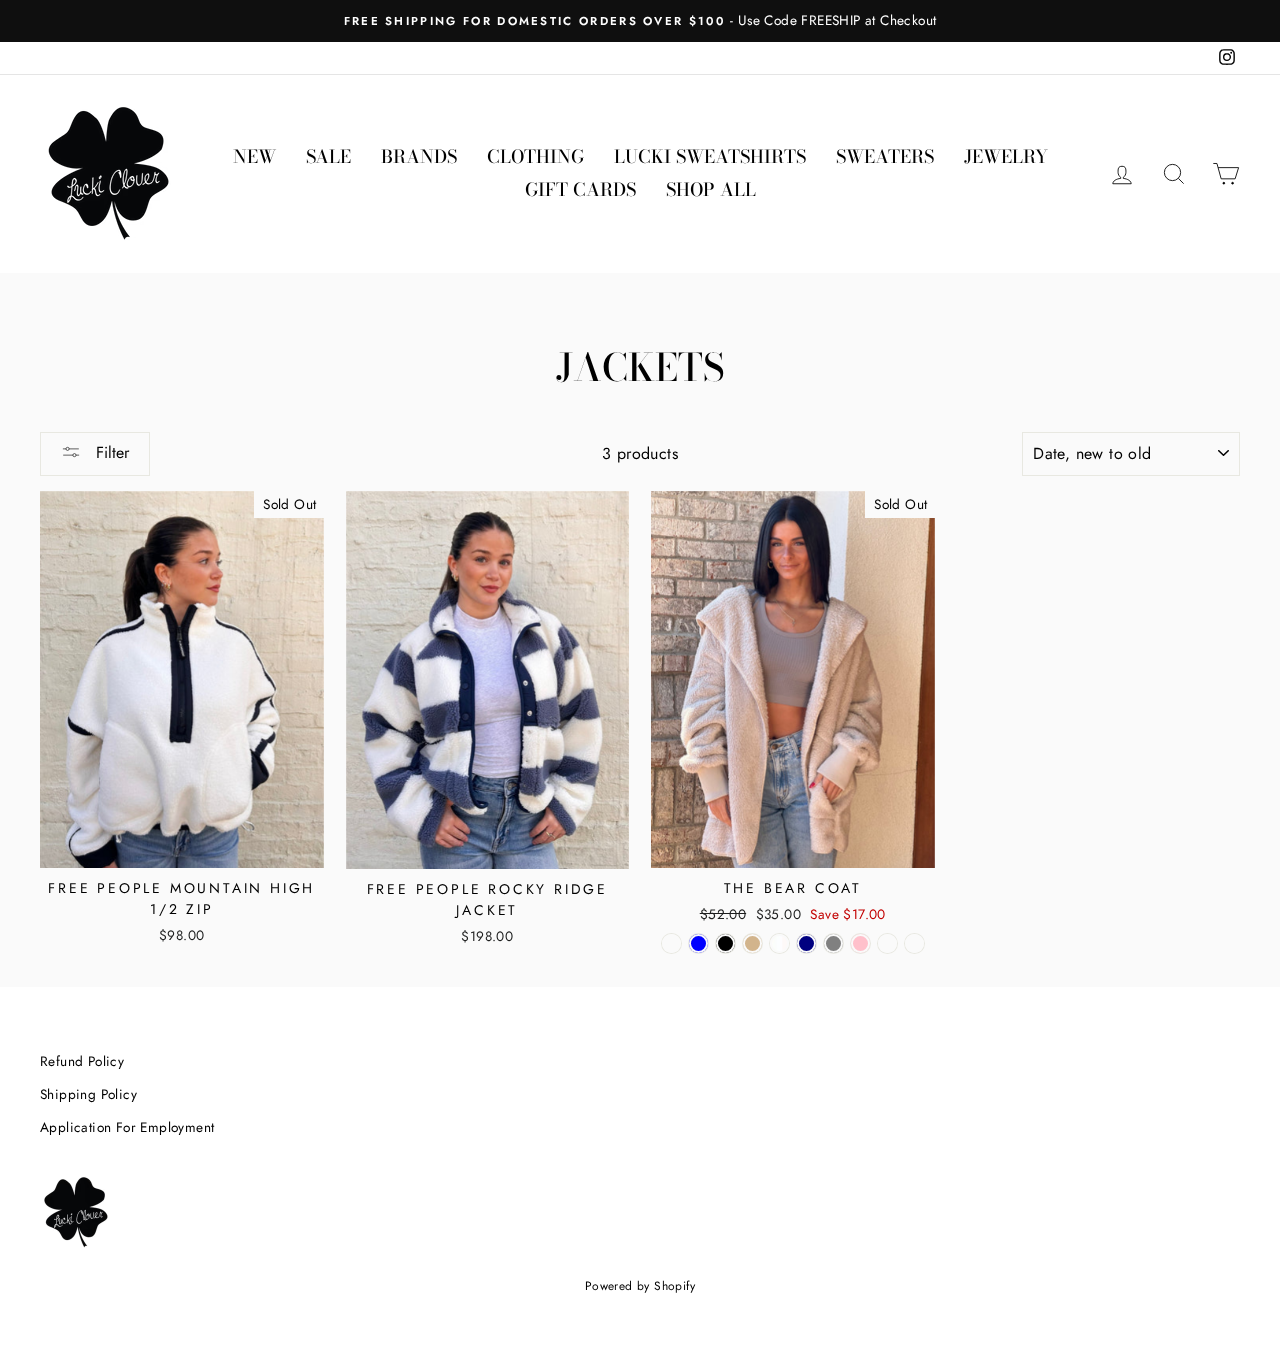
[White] (779, 943)
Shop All (711, 189)
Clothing (535, 156)
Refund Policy (82, 1061)
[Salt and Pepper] (914, 943)
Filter (110, 452)
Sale (328, 156)
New (254, 156)
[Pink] (860, 943)
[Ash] (887, 943)
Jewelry (1006, 156)
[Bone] (671, 943)
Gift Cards (580, 189)
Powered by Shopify (640, 1286)
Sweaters (885, 156)
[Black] (725, 943)
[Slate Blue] (698, 943)
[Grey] (833, 943)
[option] (640, 21)
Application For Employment (127, 1127)
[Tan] (752, 943)
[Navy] (806, 943)
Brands (419, 156)
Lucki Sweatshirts (710, 156)
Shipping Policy (88, 1094)
